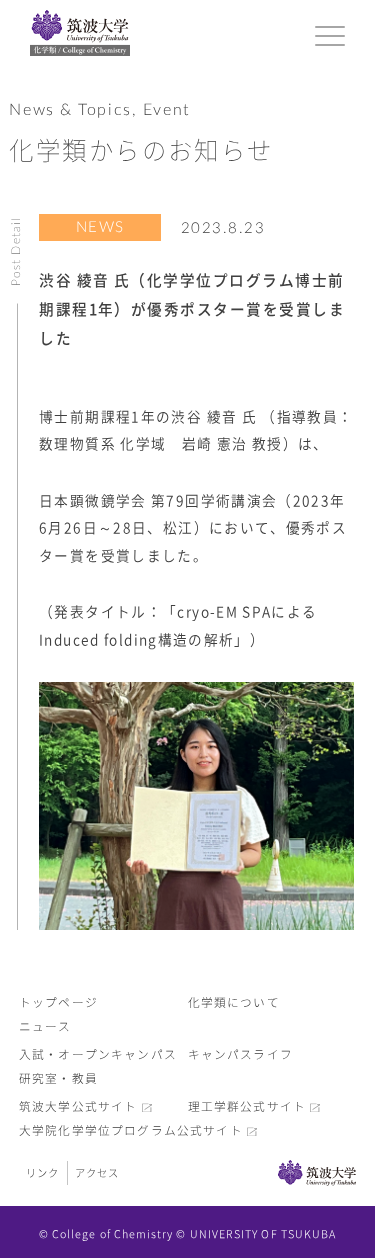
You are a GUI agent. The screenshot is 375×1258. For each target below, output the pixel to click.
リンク (42, 1172)
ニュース (45, 1026)
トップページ (58, 1002)
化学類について (234, 1002)
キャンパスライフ (240, 1054)
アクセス (97, 1172)
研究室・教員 (58, 1078)
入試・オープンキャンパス (98, 1054)
